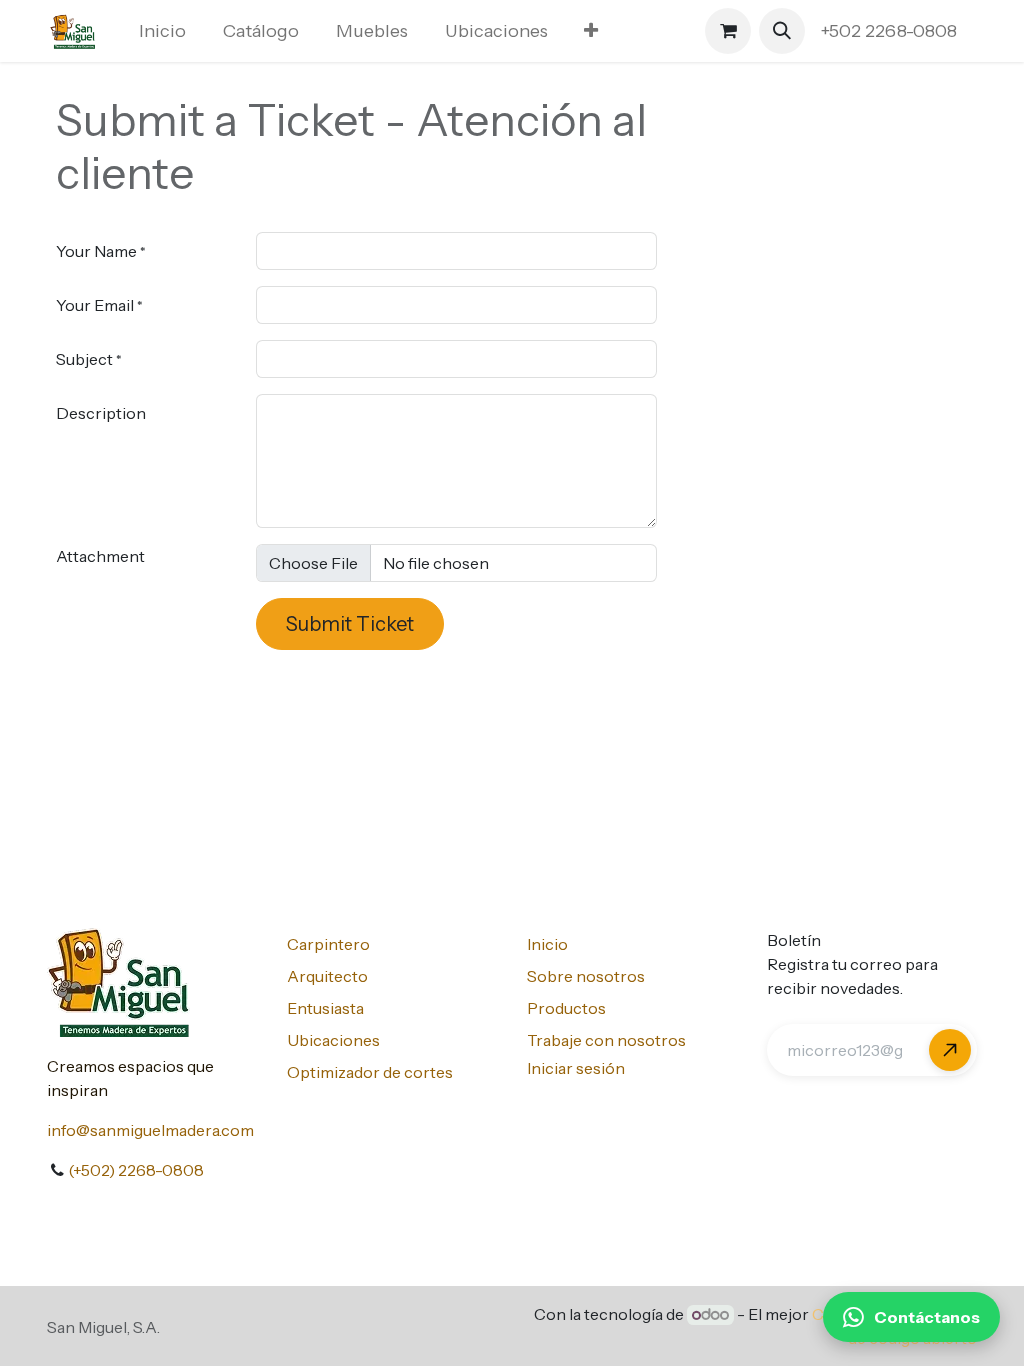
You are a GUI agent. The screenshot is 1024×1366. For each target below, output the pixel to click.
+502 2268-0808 (891, 31)
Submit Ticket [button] (350, 624)
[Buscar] (950, 1050)
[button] (782, 31)
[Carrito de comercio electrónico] (728, 31)
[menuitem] (163, 31)
